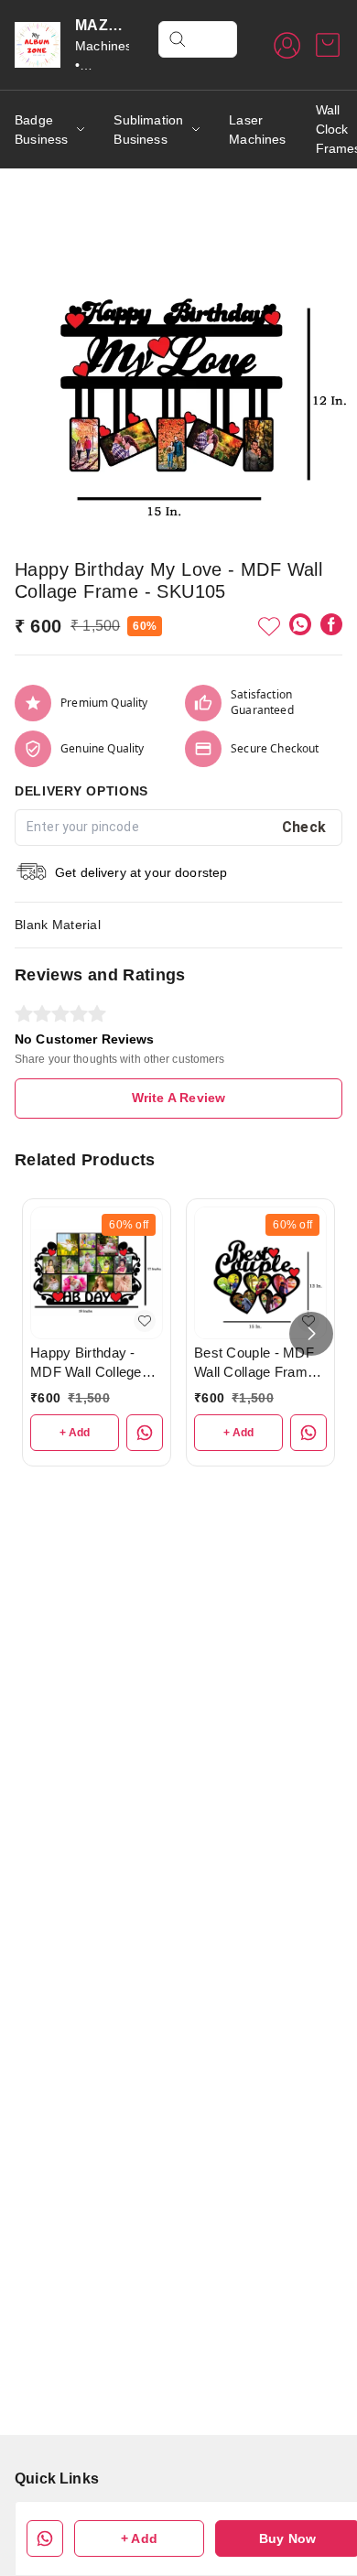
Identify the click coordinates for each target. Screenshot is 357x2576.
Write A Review (178, 1098)
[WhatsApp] (300, 624)
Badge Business (41, 130)
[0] (328, 45)
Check (304, 827)
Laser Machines (257, 130)
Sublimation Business (148, 130)
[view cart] (328, 45)
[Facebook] (331, 624)
